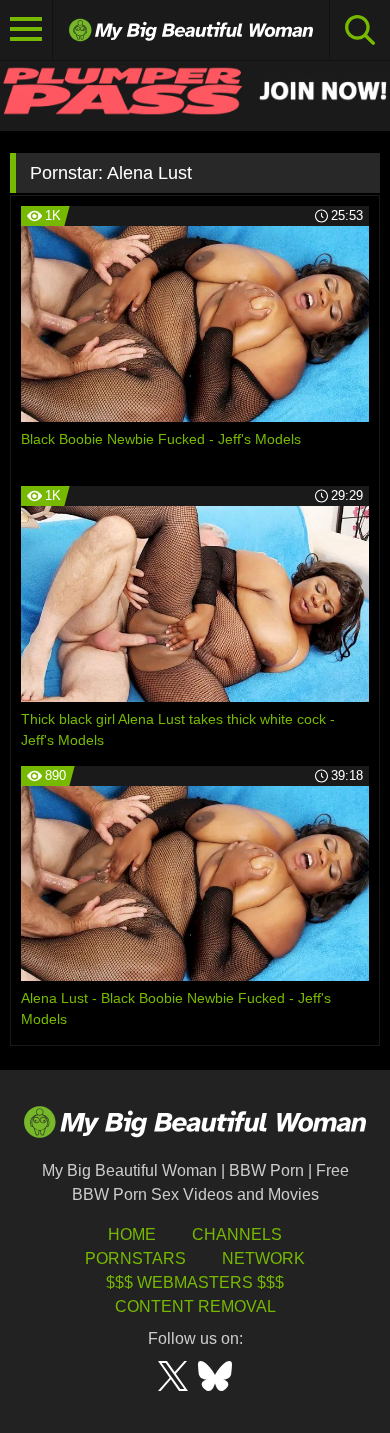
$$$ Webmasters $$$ (195, 1282)
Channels (237, 1234)
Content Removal (195, 1306)
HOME (132, 1234)
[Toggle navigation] (26, 30)
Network (263, 1258)
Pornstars (135, 1258)
